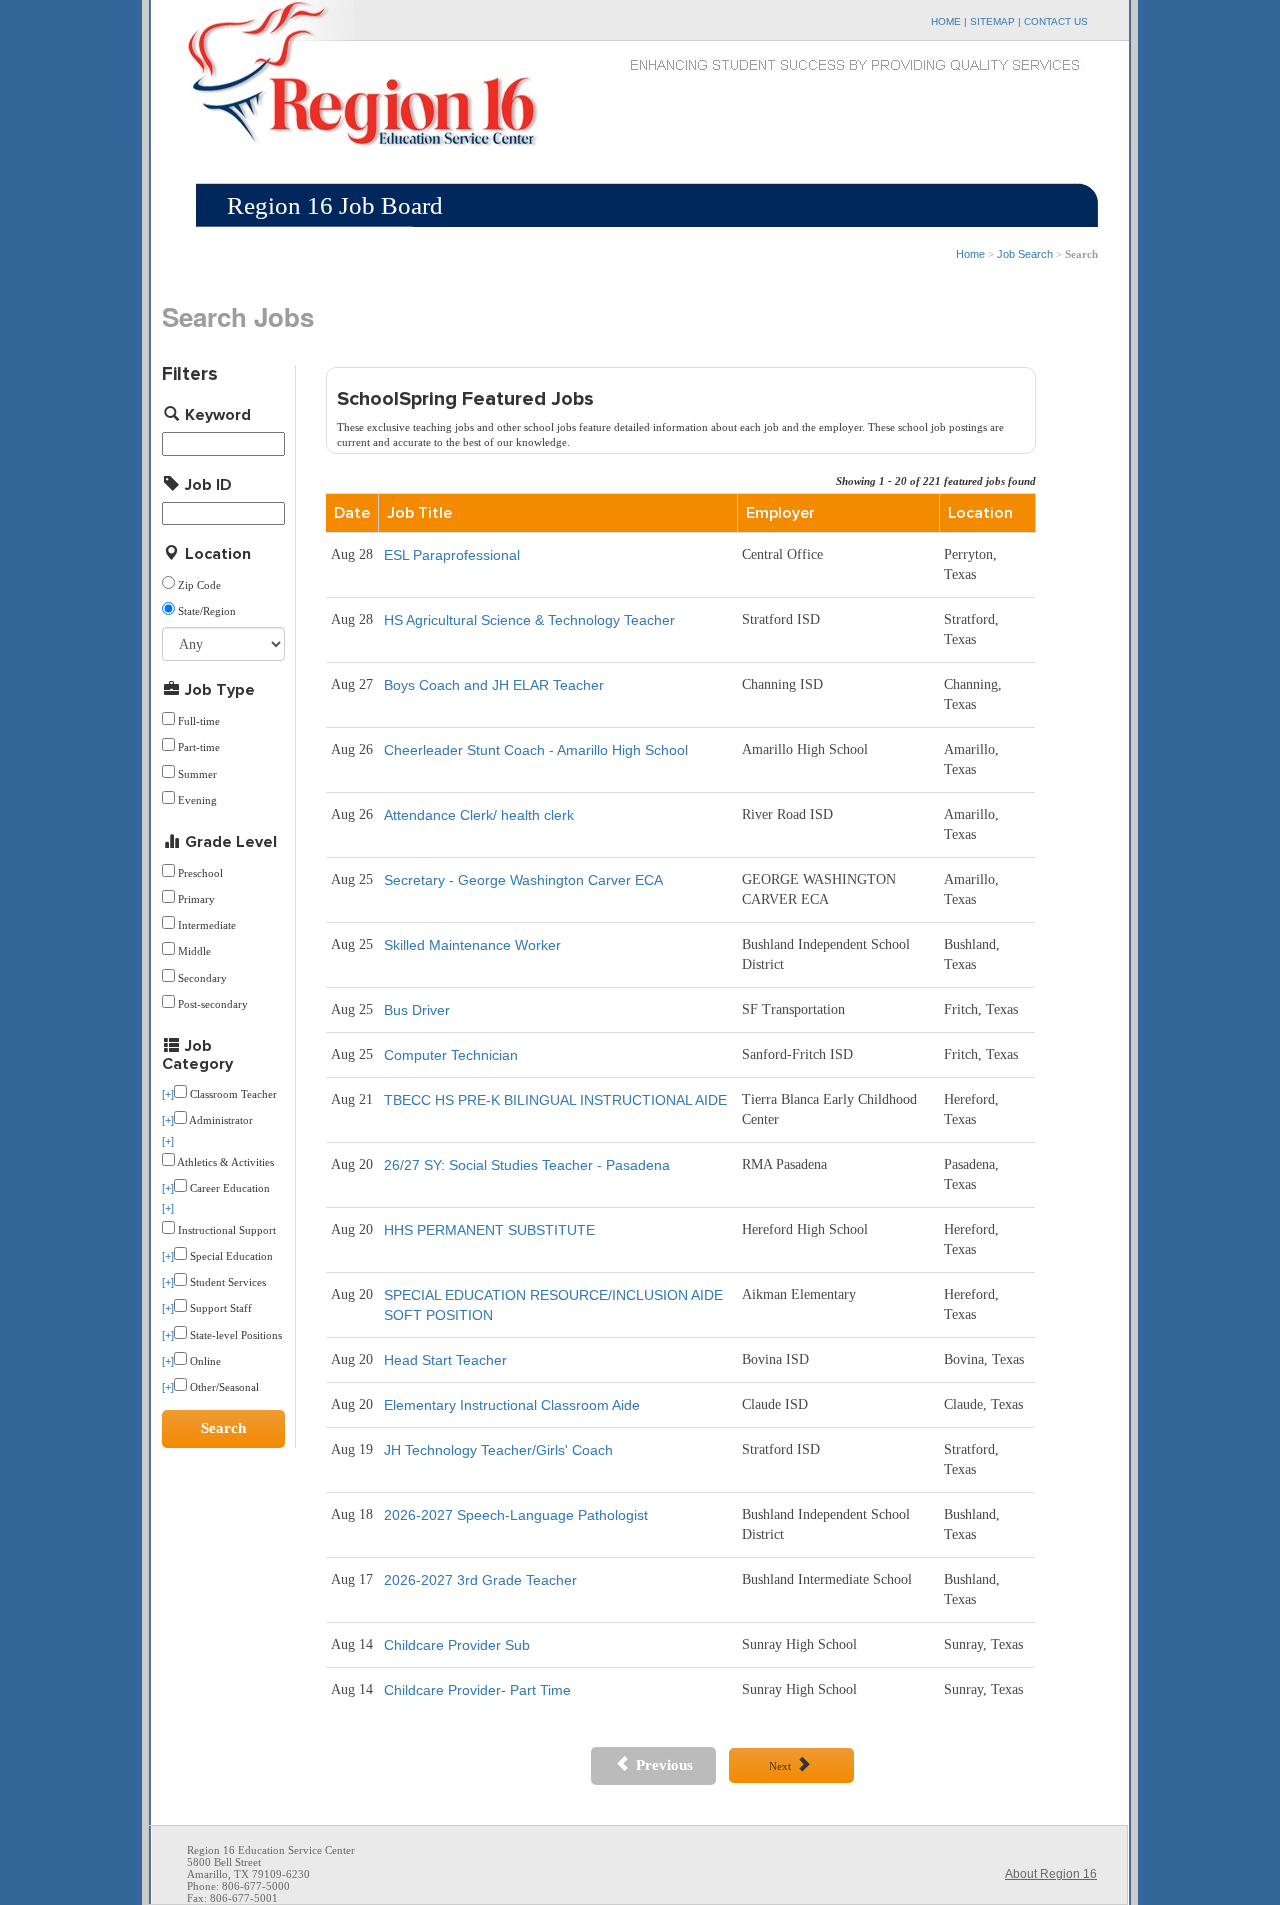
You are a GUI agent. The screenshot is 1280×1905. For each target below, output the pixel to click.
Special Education (230, 1256)
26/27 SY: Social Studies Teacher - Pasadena (527, 1165)
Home (970, 254)
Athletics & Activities (224, 1162)
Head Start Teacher (445, 1360)
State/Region (207, 611)
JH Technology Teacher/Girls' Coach (498, 1450)
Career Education (228, 1188)
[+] (168, 1094)
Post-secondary (213, 1004)
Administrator (220, 1120)
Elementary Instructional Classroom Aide (512, 1405)
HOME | (950, 21)
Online (204, 1361)
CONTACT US (1056, 21)
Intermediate (207, 925)
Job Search (1025, 254)
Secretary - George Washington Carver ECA (523, 880)
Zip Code (199, 585)
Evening (197, 800)
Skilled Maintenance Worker (472, 945)
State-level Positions (234, 1335)
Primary (196, 899)
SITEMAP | (997, 21)
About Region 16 (1051, 1874)
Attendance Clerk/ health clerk (479, 815)
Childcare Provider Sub (457, 1645)
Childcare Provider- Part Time (477, 1690)
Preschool (200, 873)
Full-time (199, 721)
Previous (662, 1765)
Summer (197, 774)
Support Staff (219, 1308)
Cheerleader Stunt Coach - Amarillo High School (536, 750)
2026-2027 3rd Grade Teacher (480, 1580)
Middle (194, 951)
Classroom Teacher (232, 1094)
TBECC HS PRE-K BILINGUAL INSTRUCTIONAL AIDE (555, 1100)
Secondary (202, 978)
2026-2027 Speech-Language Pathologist (516, 1515)
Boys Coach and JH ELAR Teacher (494, 685)
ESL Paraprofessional (452, 555)
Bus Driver (417, 1010)
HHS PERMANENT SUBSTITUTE (489, 1230)
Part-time (199, 747)
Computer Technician (451, 1055)
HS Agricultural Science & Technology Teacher (529, 620)
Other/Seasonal (223, 1387)
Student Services (226, 1282)
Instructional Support (225, 1230)
